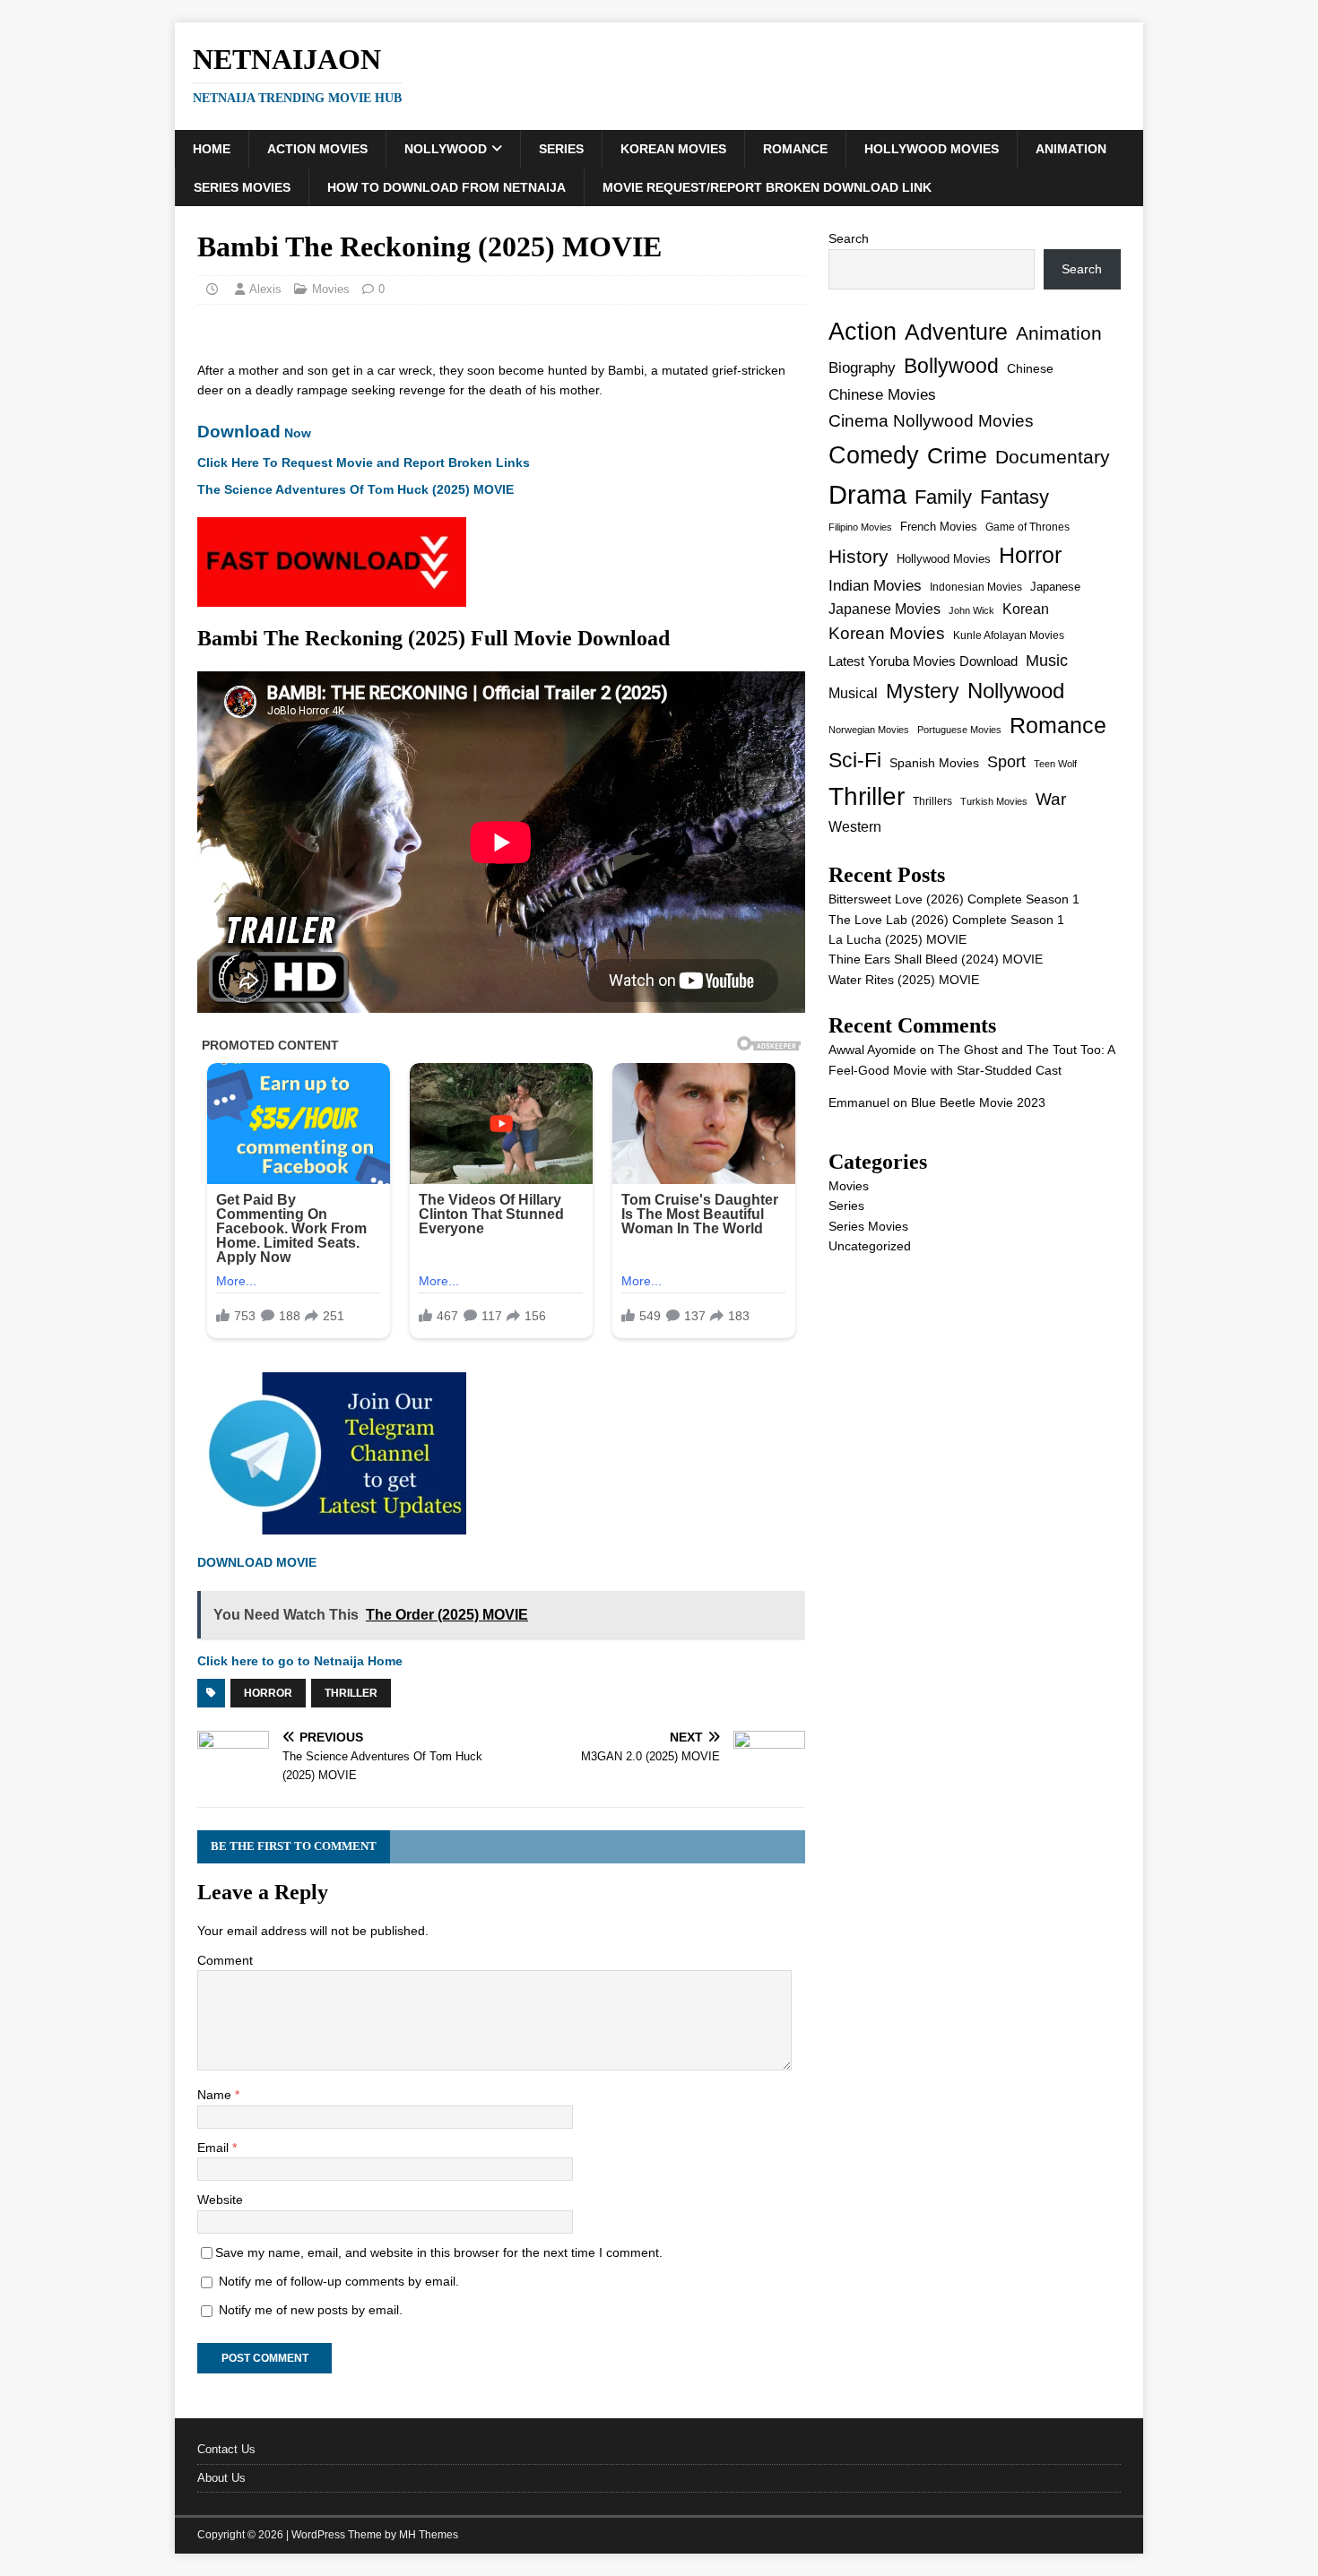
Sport (1006, 762)
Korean (1026, 609)
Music (1047, 661)
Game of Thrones (1028, 527)
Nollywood (446, 149)
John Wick (971, 610)
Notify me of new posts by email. (311, 2310)
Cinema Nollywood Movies (931, 421)
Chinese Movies (882, 394)
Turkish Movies (994, 801)
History (858, 556)
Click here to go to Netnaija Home (300, 1661)
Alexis (265, 289)
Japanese (1055, 587)
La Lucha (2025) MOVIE (897, 939)
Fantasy (1015, 497)
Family (943, 497)
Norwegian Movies (869, 730)
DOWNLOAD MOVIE (257, 1562)
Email (215, 2148)
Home (212, 149)
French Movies (939, 527)
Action (863, 331)
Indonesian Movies (976, 587)
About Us (221, 2478)
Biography (862, 368)
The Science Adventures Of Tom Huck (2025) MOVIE (356, 489)
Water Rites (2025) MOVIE (904, 980)
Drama (867, 494)
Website (220, 2200)
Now (254, 433)
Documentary (1053, 457)
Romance (795, 149)
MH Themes (429, 2535)
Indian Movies (875, 586)
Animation (1071, 149)
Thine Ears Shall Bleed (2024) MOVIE (936, 959)
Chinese (1030, 369)
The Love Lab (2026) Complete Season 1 (946, 920)
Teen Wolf (1055, 764)
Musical (853, 693)
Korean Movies (673, 149)
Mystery (923, 691)
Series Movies (242, 187)
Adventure (956, 332)
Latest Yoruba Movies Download (923, 661)
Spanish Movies (934, 763)
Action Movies (317, 149)
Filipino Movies (860, 527)
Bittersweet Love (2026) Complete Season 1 (954, 899)
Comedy (874, 455)
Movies (331, 289)
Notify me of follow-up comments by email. (339, 2281)
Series (561, 149)
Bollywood (951, 366)
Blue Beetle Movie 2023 (978, 1102)
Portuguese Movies (959, 730)
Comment (225, 1960)
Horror (268, 1693)
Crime (957, 455)
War (1051, 799)
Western (855, 827)
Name (216, 2095)
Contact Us (226, 2449)
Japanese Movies (884, 609)
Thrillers (932, 801)
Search (849, 238)
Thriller (351, 1693)
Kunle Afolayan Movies (1009, 635)
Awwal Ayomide (872, 1050)
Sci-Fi (855, 760)
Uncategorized (870, 1246)
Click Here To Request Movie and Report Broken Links (364, 462)
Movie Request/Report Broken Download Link (767, 187)
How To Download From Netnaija (447, 187)
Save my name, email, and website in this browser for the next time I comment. (439, 2252)
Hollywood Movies (932, 149)
